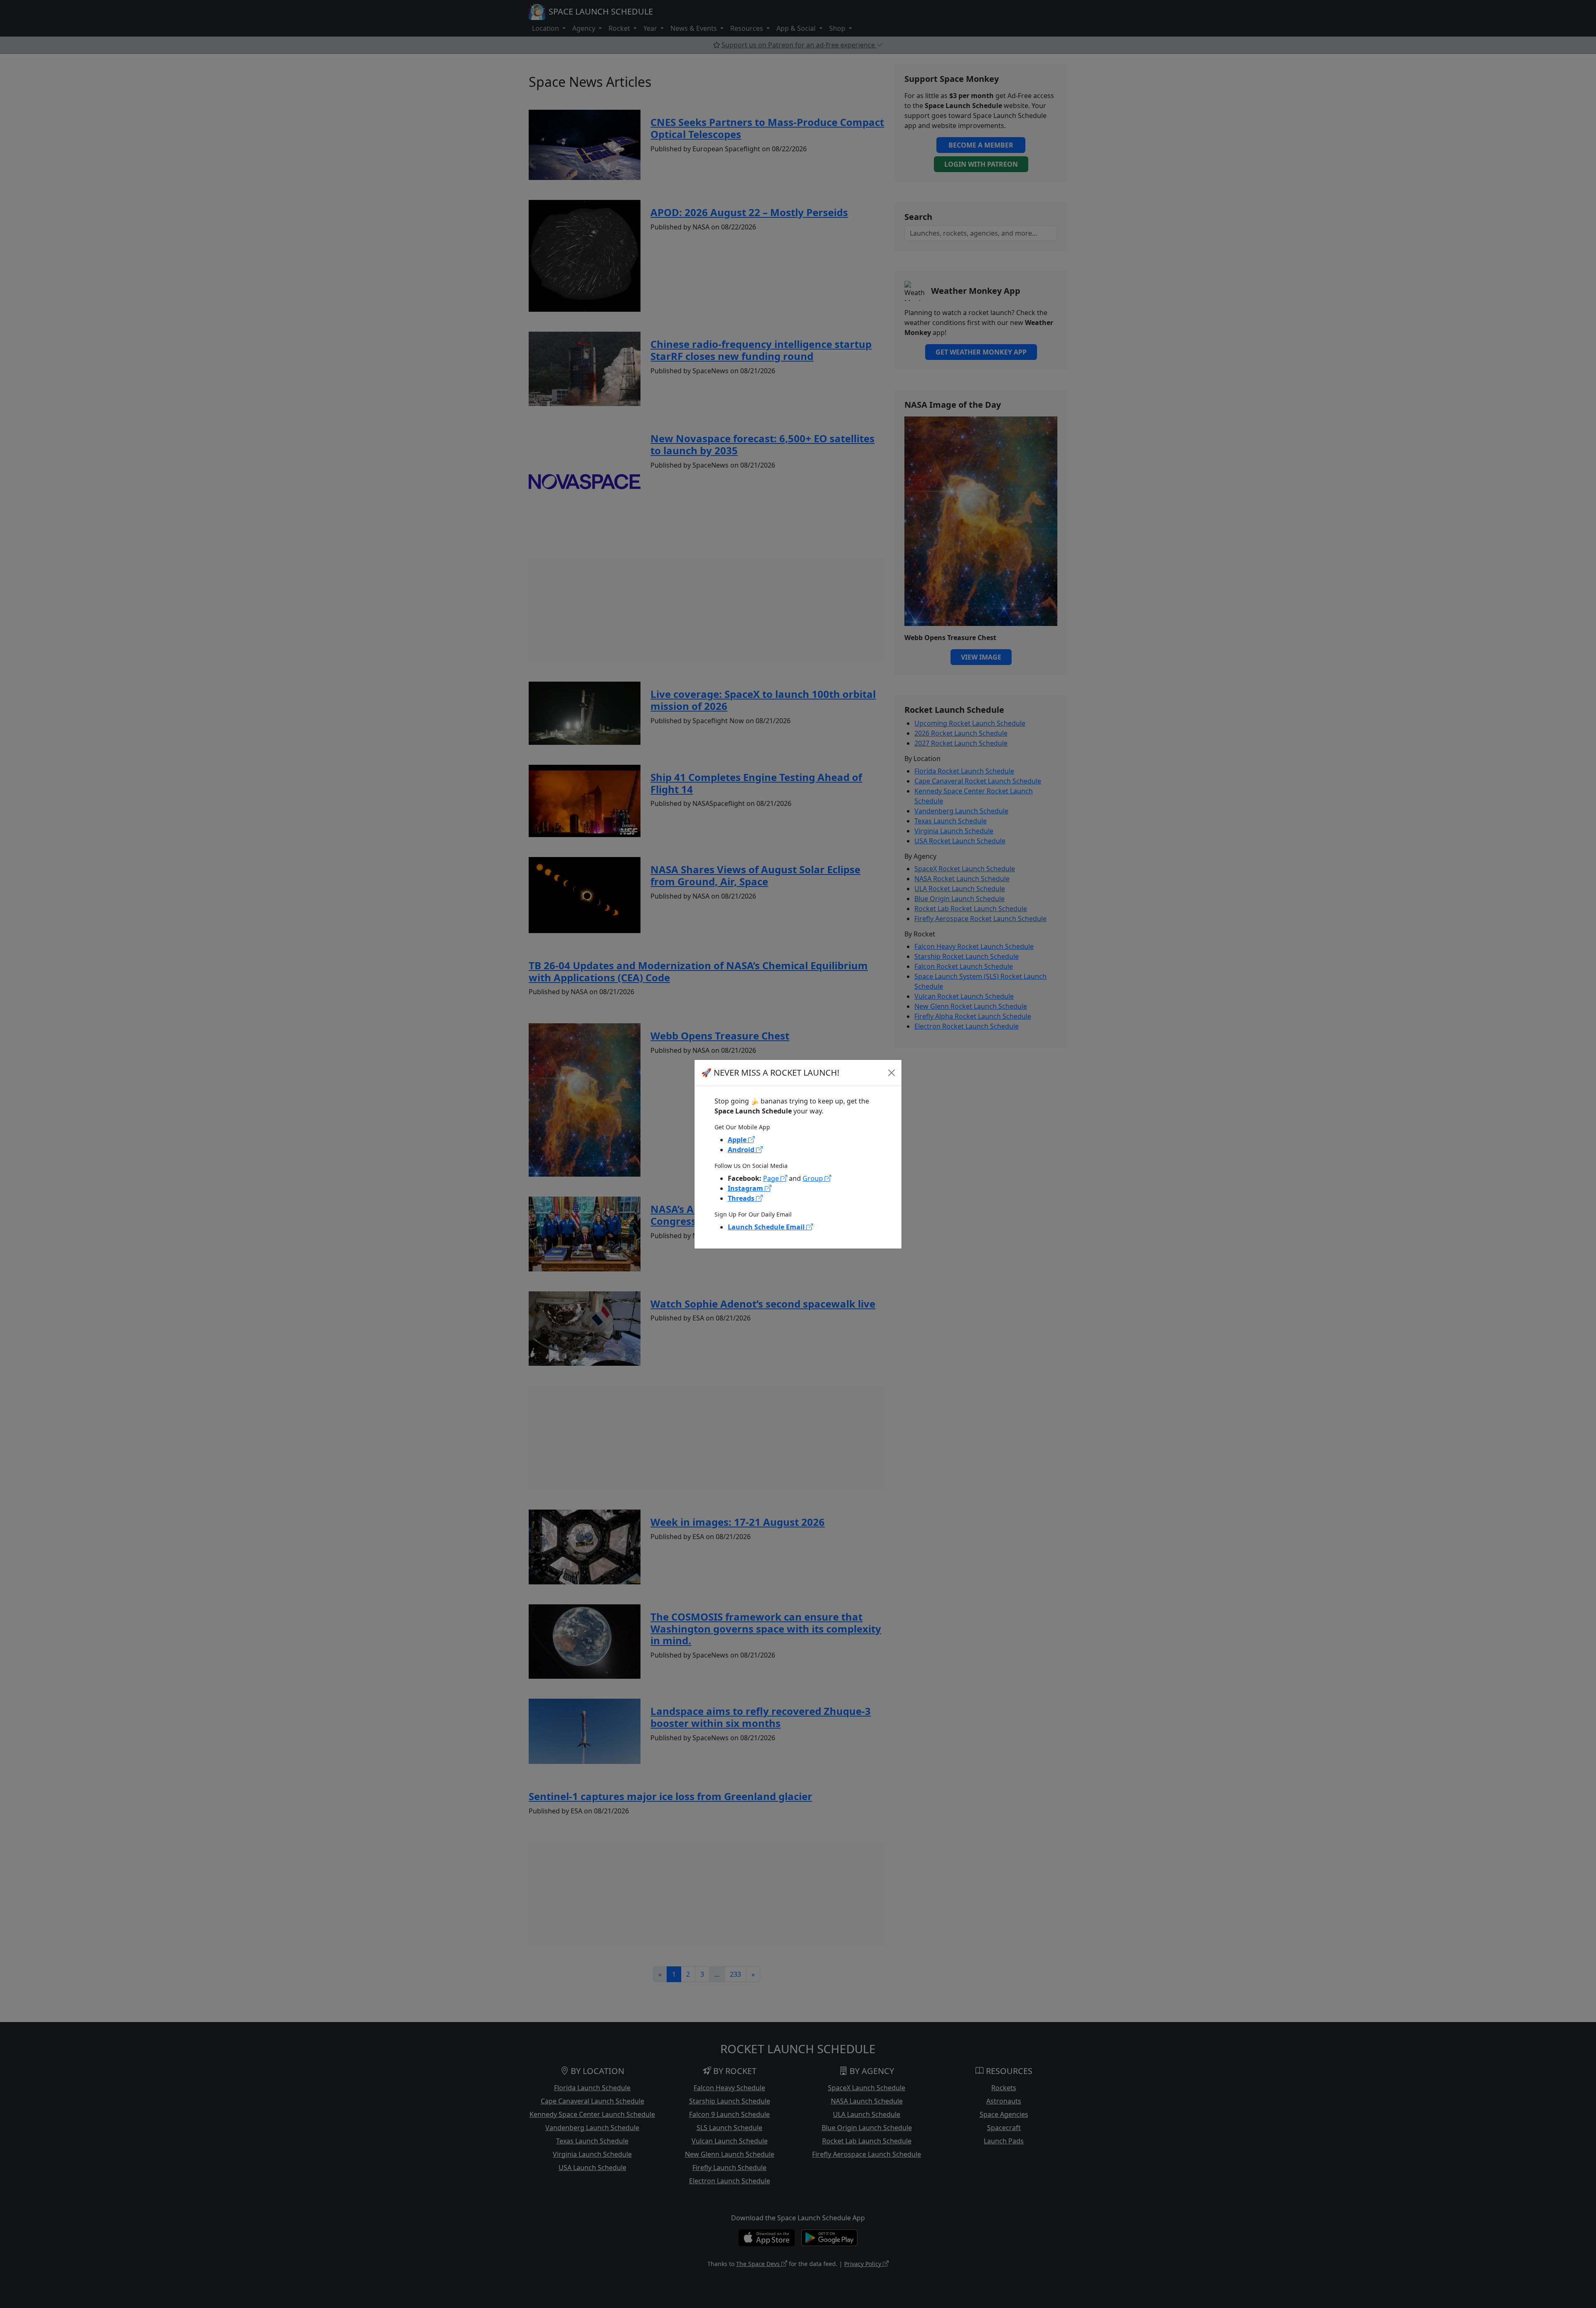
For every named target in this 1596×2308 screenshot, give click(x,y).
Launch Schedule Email (767, 1227)
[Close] (892, 1073)
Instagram (746, 1188)
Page (772, 1178)
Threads (742, 1198)
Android (742, 1150)
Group (814, 1178)
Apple (738, 1140)
